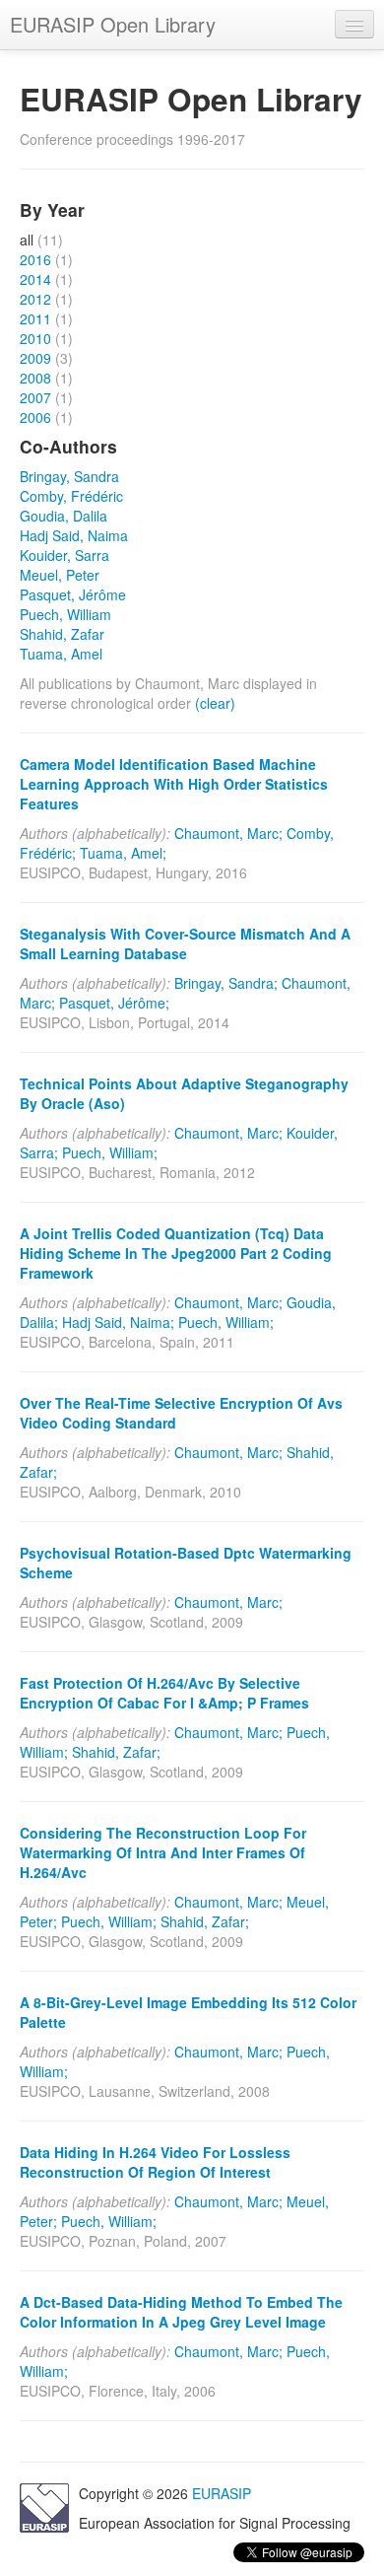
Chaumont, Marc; (228, 833)
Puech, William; (110, 1152)
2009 (35, 358)
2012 (35, 299)
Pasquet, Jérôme (73, 594)
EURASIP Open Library (113, 24)
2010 (35, 338)
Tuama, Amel (61, 654)
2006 (35, 417)
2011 (35, 318)
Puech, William (65, 614)
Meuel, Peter (60, 575)
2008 (35, 378)
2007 (35, 397)
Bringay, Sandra (69, 476)
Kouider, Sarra (64, 555)
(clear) (215, 703)
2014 (35, 279)
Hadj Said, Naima (74, 535)
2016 (35, 259)
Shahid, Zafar (62, 634)
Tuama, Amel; (123, 853)
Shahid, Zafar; (116, 1752)
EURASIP (222, 2493)
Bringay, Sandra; (226, 983)
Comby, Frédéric (71, 496)
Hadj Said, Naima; (118, 1322)
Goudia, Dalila (64, 516)
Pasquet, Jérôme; (114, 1003)
